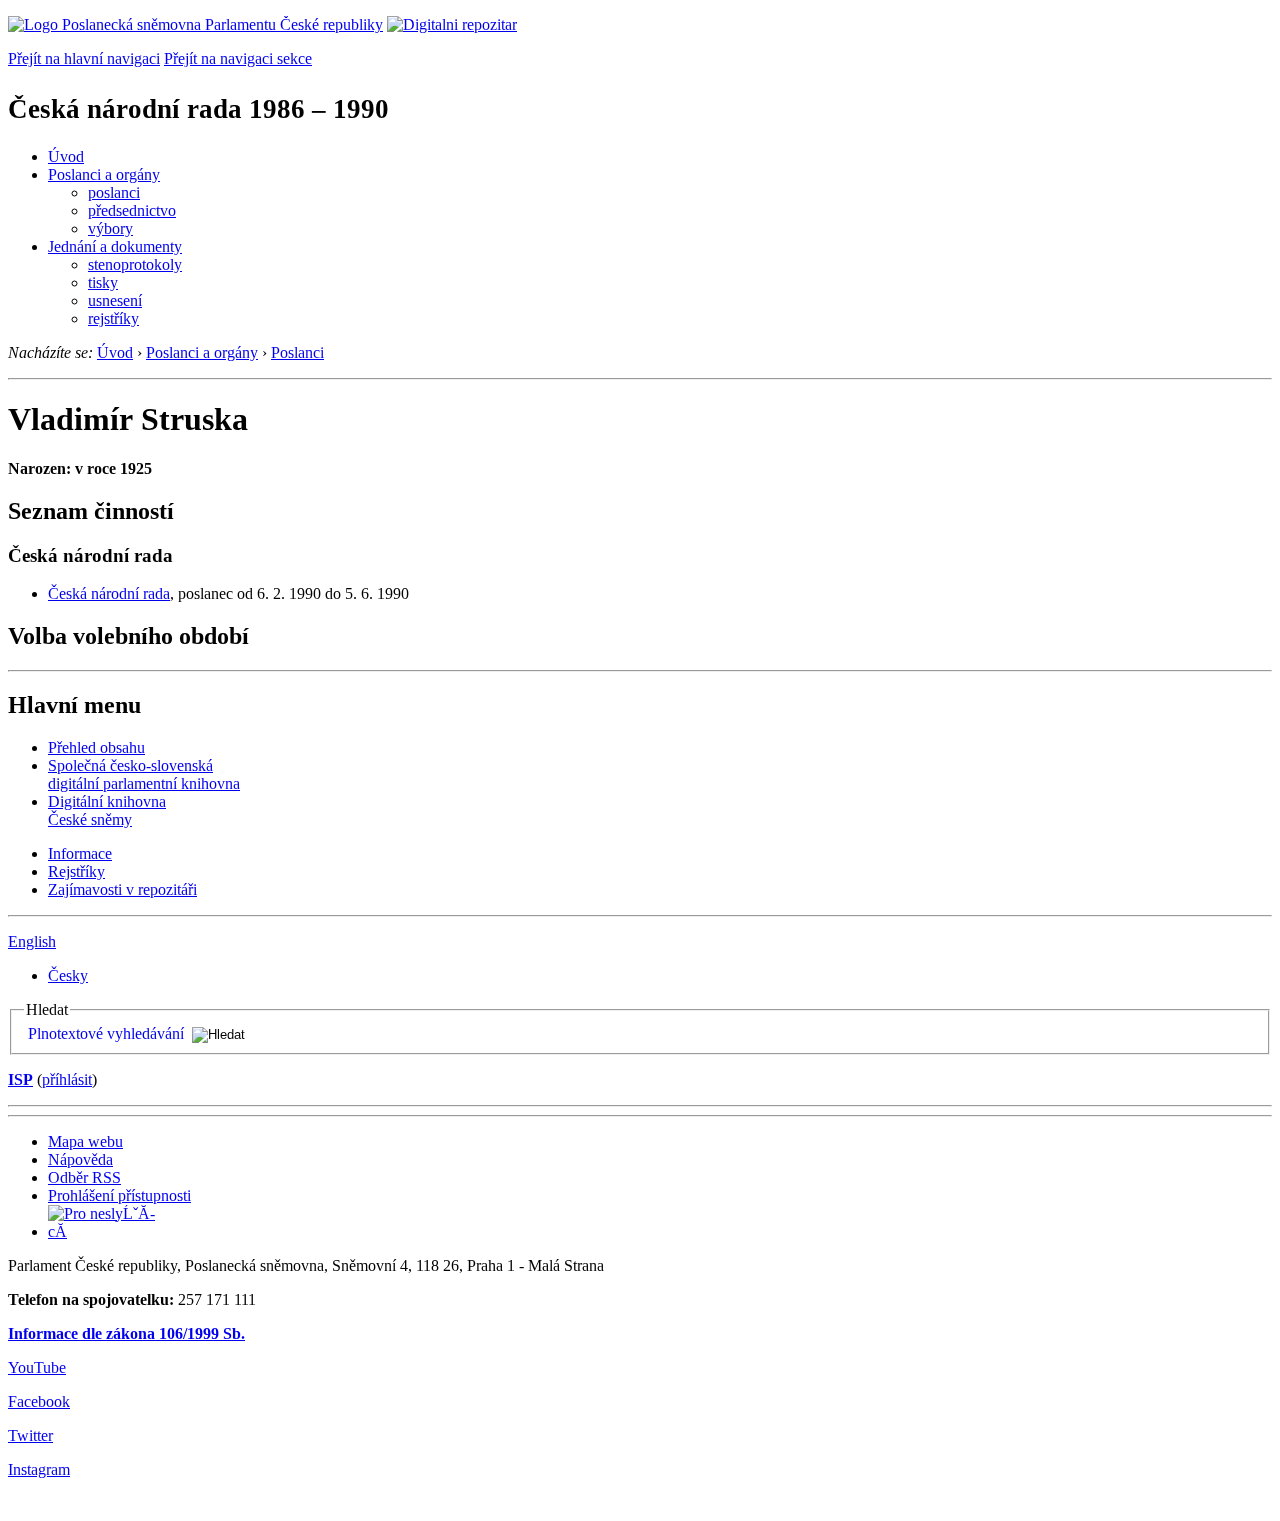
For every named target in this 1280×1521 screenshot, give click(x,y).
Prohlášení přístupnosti (119, 1195)
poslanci (114, 192)
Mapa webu (85, 1141)
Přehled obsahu (96, 747)
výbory (110, 228)
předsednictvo (132, 210)
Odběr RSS (84, 1177)
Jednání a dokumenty (115, 246)
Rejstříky (76, 871)
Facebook (39, 1401)
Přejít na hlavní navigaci (84, 58)
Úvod (66, 156)
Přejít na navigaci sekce (238, 58)
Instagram (39, 1469)
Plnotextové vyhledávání (106, 1033)
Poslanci (297, 352)
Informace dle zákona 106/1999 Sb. (126, 1333)
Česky (68, 975)
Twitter (30, 1435)
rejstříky (113, 318)
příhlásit (67, 1079)
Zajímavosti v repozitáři (122, 889)
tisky (103, 282)
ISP (20, 1079)
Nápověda (80, 1159)
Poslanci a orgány (104, 174)
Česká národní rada (109, 593)
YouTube (37, 1367)
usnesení (115, 300)
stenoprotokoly (135, 264)
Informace (80, 853)
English (32, 941)
